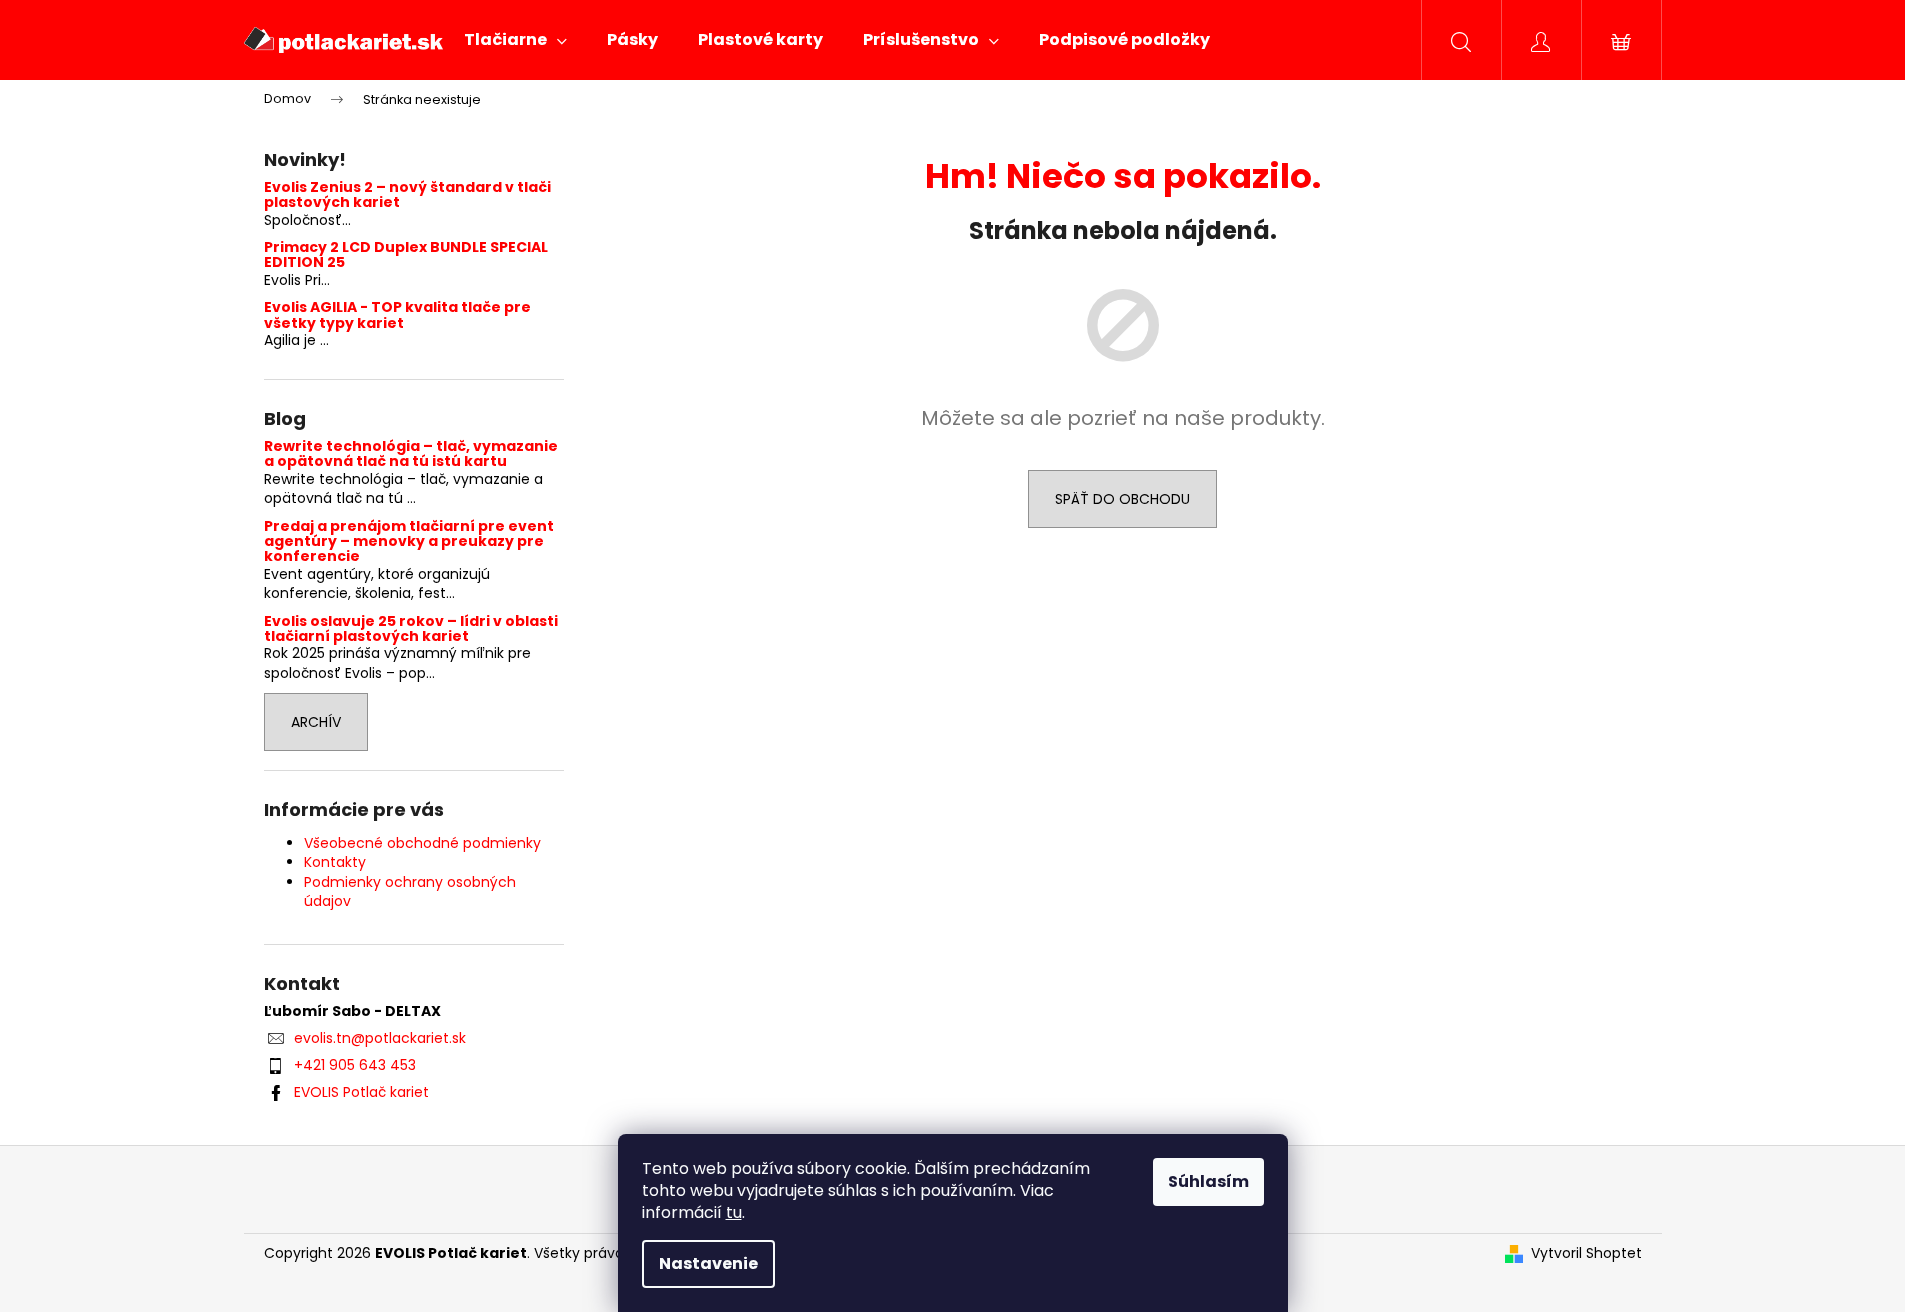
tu (734, 1212)
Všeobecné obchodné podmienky (422, 843)
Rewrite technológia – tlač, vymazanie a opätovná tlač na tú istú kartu (411, 454)
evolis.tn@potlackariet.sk (380, 1038)
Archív (316, 722)
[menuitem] (515, 40)
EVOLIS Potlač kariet (361, 1092)
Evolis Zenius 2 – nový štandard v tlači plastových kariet (407, 195)
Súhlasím (1208, 1181)
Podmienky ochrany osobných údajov (410, 891)
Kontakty (335, 862)
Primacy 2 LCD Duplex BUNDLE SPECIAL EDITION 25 (406, 255)
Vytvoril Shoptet (1586, 1253)
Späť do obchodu (1122, 499)
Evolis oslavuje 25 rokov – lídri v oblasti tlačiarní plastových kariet (411, 629)
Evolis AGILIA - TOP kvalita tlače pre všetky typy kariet (397, 315)
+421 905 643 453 (355, 1065)
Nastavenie (708, 1263)
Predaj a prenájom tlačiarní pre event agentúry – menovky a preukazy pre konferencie (409, 542)
